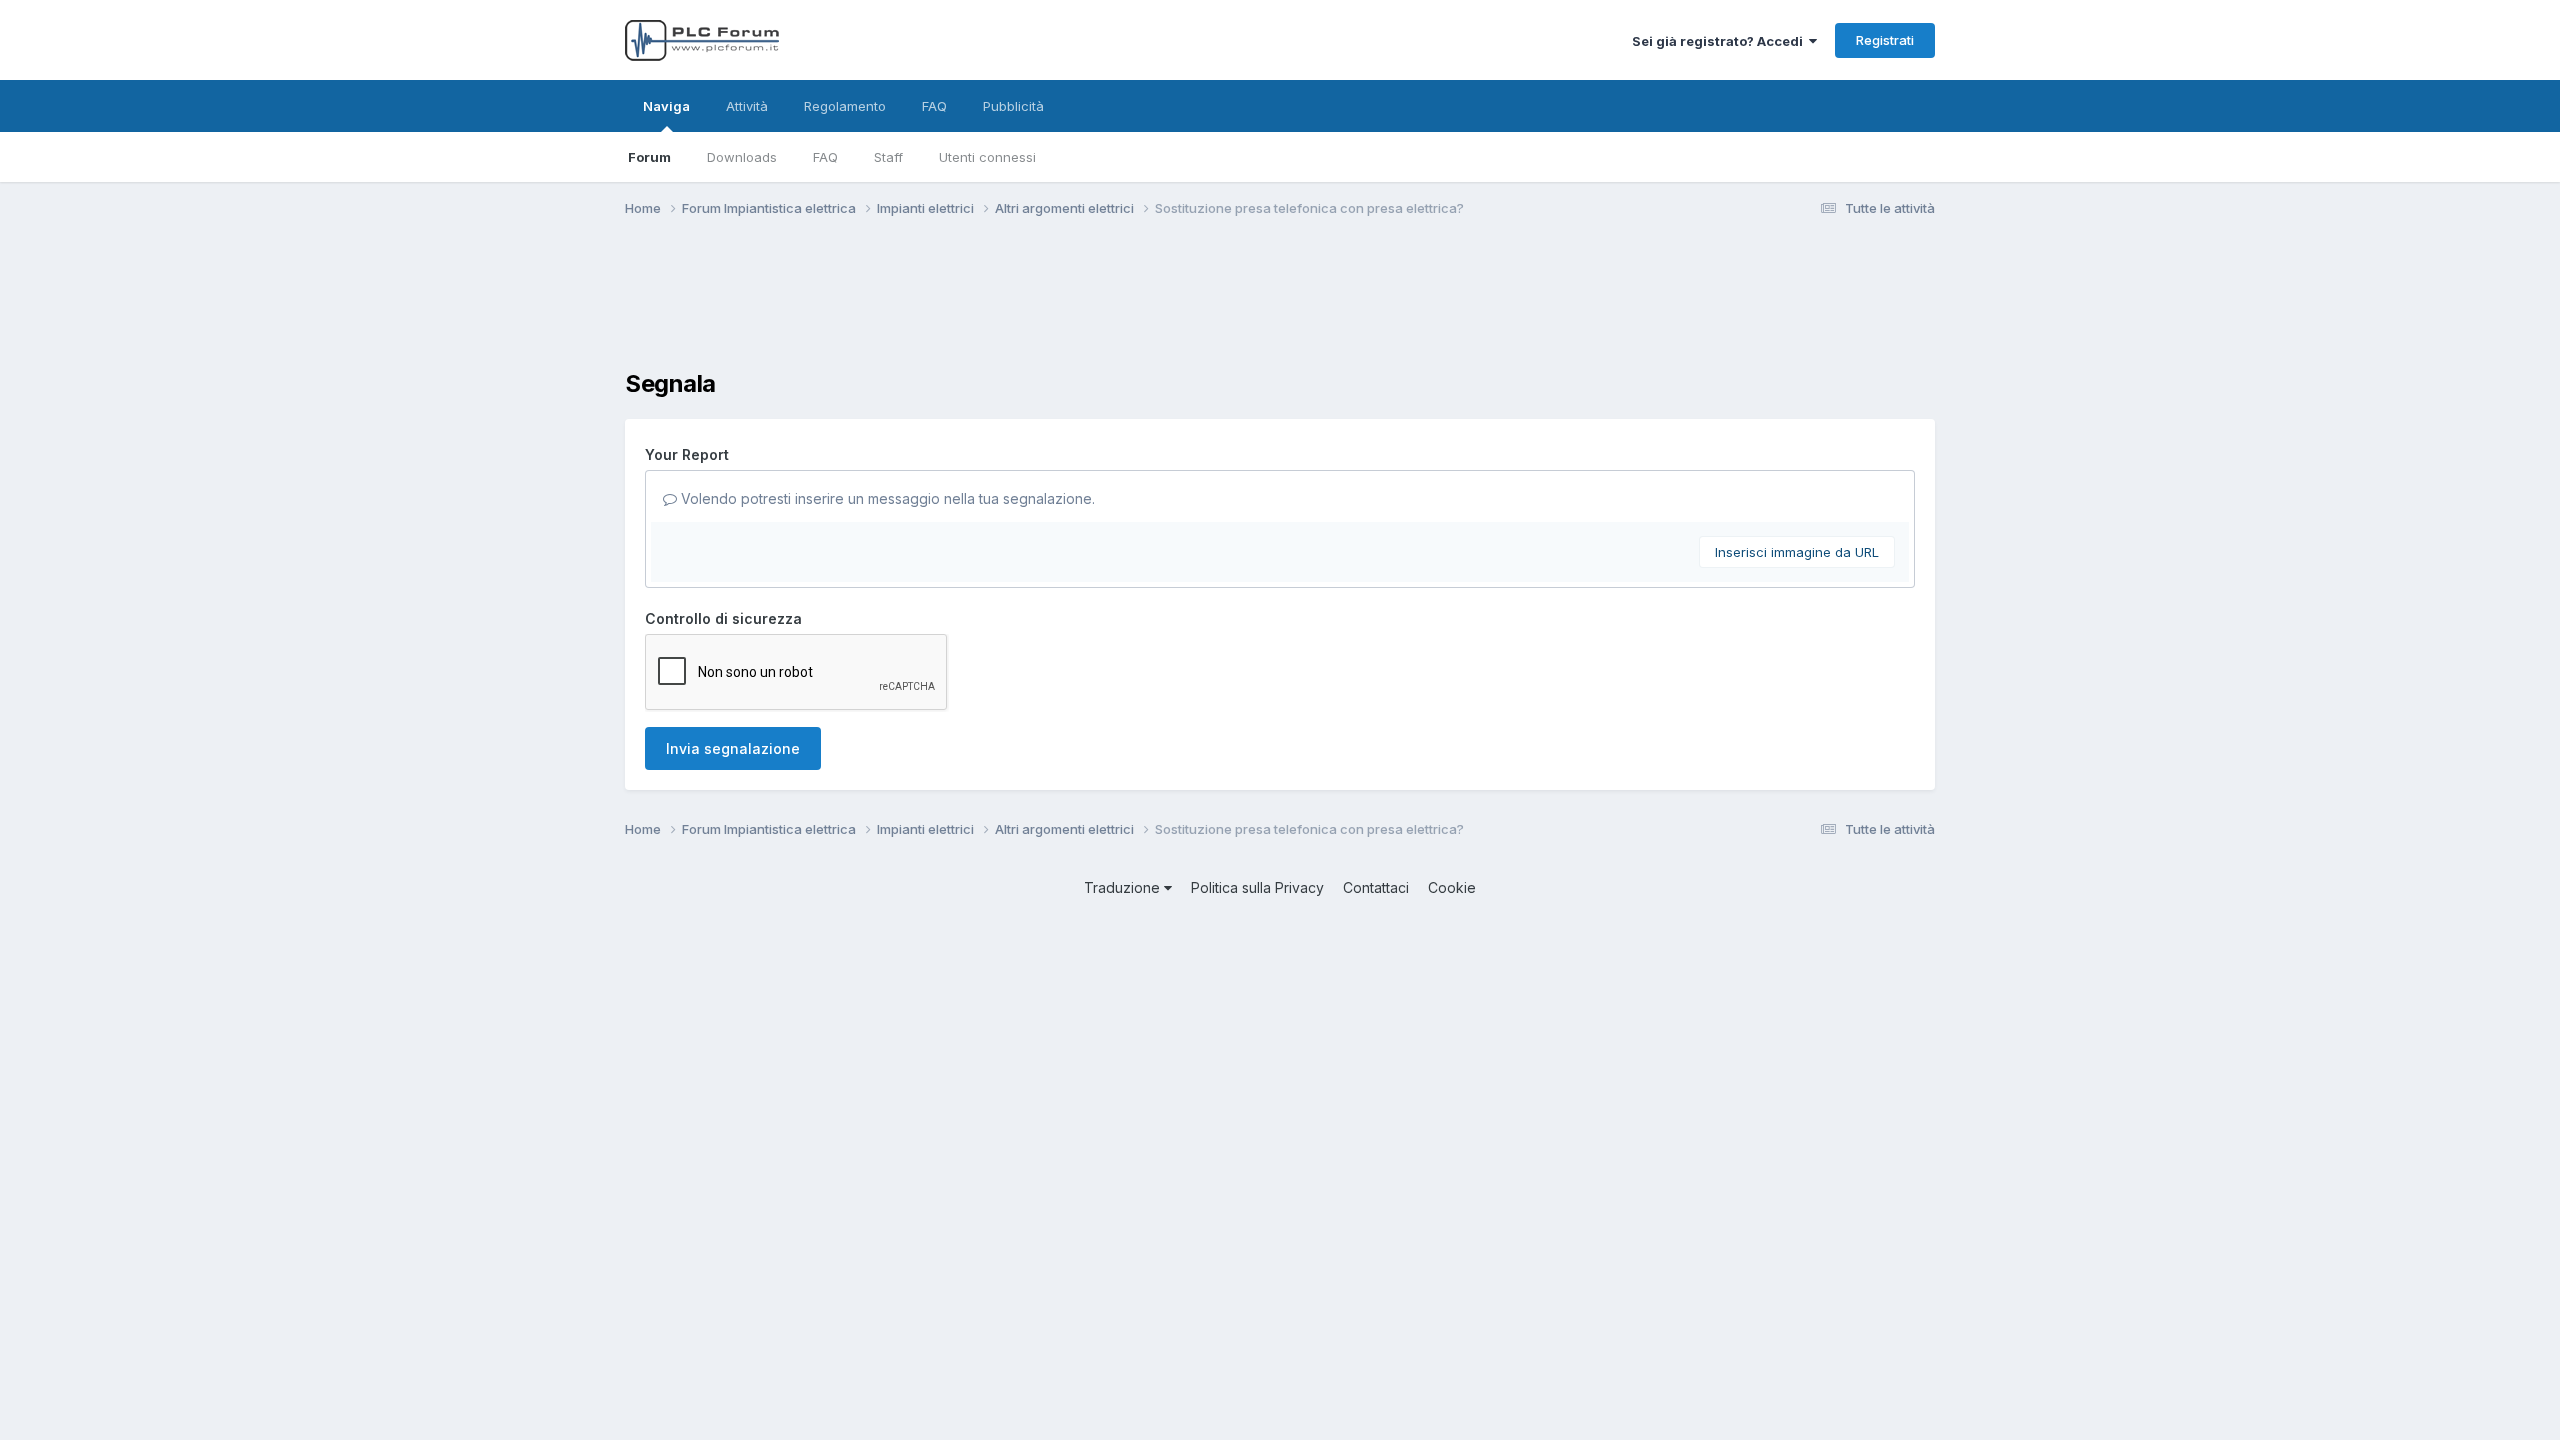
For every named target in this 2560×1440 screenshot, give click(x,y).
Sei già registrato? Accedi (1720, 41)
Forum (649, 157)
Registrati (1885, 40)
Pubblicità (1013, 106)
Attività (747, 106)
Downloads (742, 157)
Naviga (666, 106)
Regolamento (845, 106)
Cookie (1452, 887)
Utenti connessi (987, 157)
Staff (888, 157)
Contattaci (1376, 887)
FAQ (825, 157)
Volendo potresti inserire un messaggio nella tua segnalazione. (886, 498)
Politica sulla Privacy (1257, 887)
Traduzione (1124, 887)
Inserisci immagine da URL (1797, 552)
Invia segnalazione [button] (733, 748)
